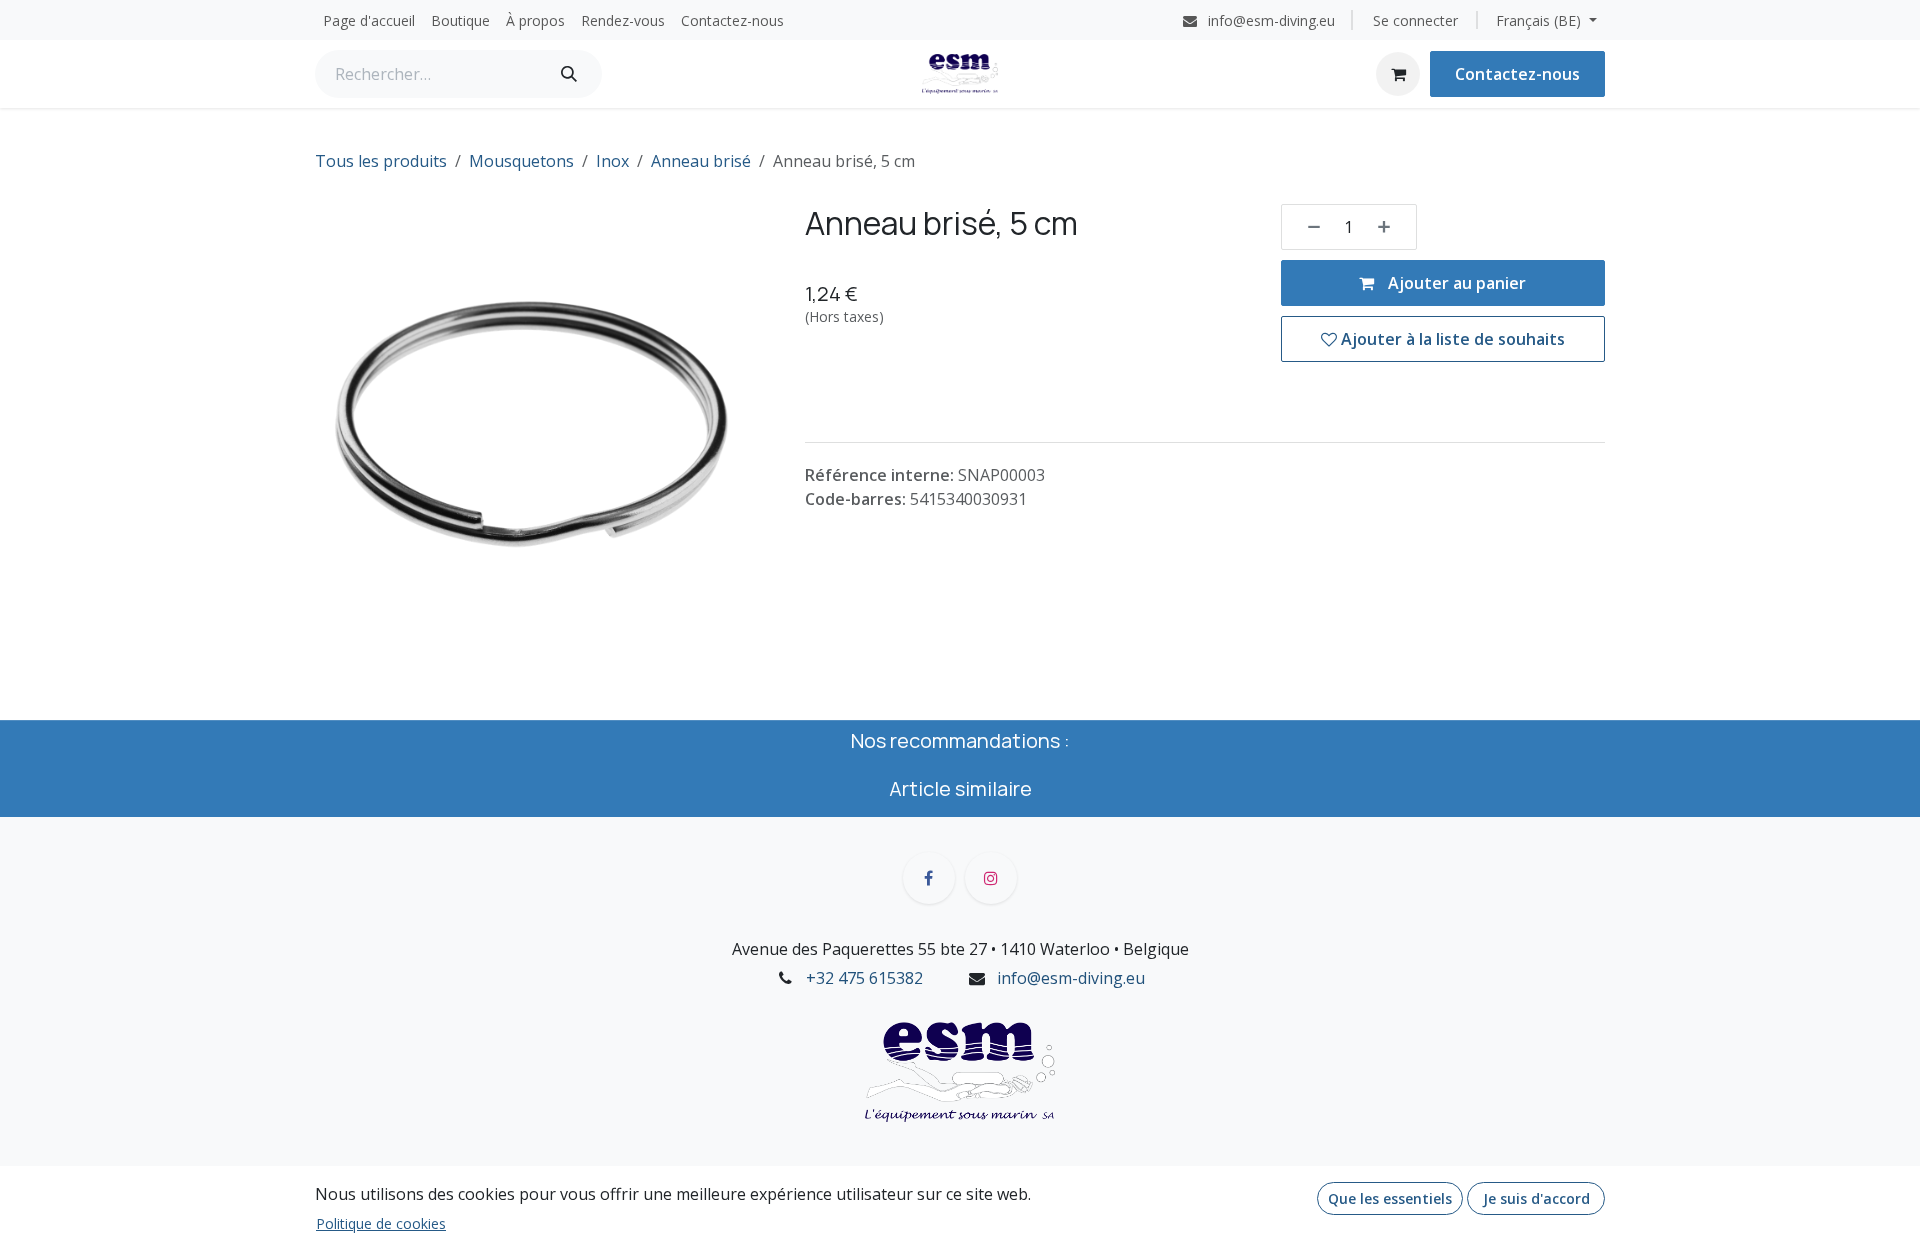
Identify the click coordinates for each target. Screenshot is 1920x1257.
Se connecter (1415, 20)
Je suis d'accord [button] (1536, 1198)
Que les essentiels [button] (1390, 1198)
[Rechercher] (569, 74)
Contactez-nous (1517, 74)
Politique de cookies (381, 1223)
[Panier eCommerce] (1398, 74)
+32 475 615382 (864, 978)
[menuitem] (369, 20)
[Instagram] (991, 878)
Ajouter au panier (1455, 283)
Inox (612, 161)
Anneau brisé (701, 161)
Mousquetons (521, 161)
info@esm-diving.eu (1071, 978)
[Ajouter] (1391, 227)
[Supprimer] (1307, 227)
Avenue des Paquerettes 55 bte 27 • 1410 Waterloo (921, 949)
